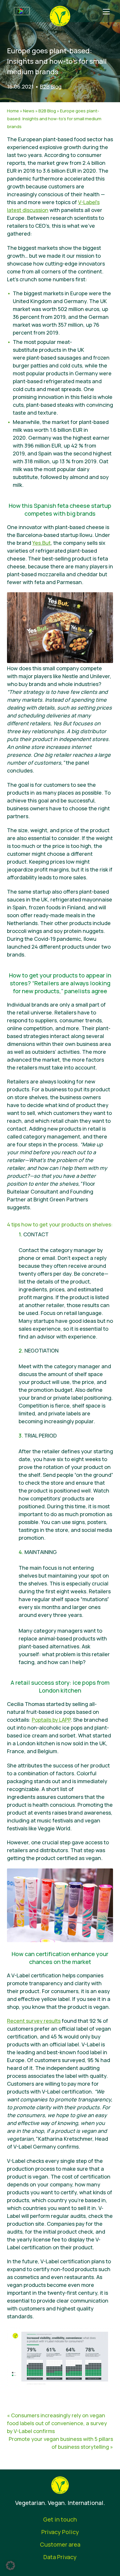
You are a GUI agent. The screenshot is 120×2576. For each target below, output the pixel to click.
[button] (10, 2566)
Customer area (60, 2544)
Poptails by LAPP (51, 1720)
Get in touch (60, 2519)
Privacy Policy (60, 2532)
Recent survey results (34, 2021)
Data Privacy (60, 2557)
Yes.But (42, 543)
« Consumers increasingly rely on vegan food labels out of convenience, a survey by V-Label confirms (57, 2423)
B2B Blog (51, 86)
